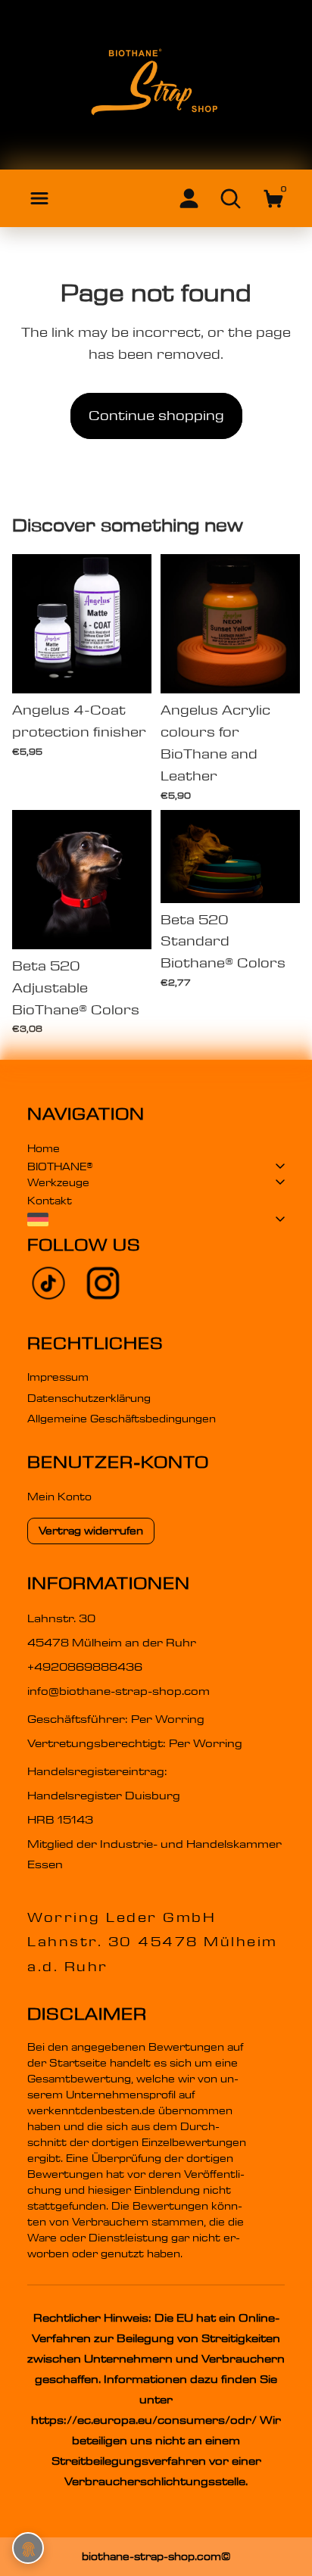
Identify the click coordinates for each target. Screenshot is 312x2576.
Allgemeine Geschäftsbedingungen (122, 1419)
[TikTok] (48, 1283)
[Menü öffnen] (39, 198)
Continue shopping (156, 416)
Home (44, 1148)
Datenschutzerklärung (89, 1398)
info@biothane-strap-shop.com (119, 1691)
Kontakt (50, 1201)
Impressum (58, 1377)
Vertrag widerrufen (91, 1531)
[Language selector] (156, 1219)
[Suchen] (231, 198)
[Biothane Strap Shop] (156, 86)
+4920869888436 (85, 1667)
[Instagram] (103, 1283)
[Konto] (189, 198)
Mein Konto (59, 1497)
